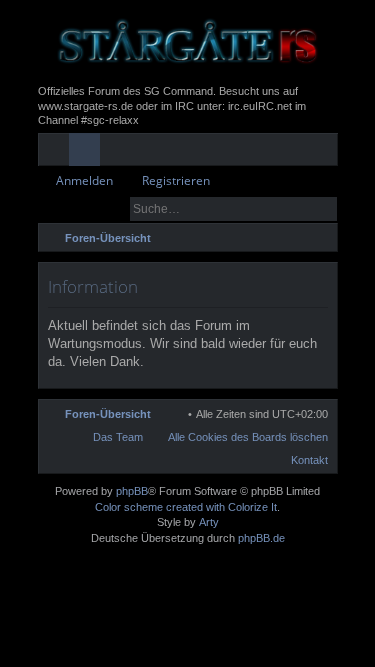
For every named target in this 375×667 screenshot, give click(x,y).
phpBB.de (261, 538)
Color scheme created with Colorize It (186, 507)
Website (243, 153)
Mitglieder (119, 153)
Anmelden (84, 180)
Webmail (212, 153)
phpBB (132, 491)
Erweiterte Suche (323, 209)
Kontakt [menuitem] (309, 460)
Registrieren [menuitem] (326, 153)
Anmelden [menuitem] (295, 153)
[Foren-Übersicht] (188, 42)
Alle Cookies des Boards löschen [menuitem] (248, 437)
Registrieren (176, 180)
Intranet (150, 153)
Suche (295, 209)
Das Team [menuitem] (118, 437)
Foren (88, 153)
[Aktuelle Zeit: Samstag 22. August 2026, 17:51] (295, 238)
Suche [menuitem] (321, 240)
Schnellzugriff (57, 153)
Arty (209, 522)
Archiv (181, 153)
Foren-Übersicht (108, 414)
